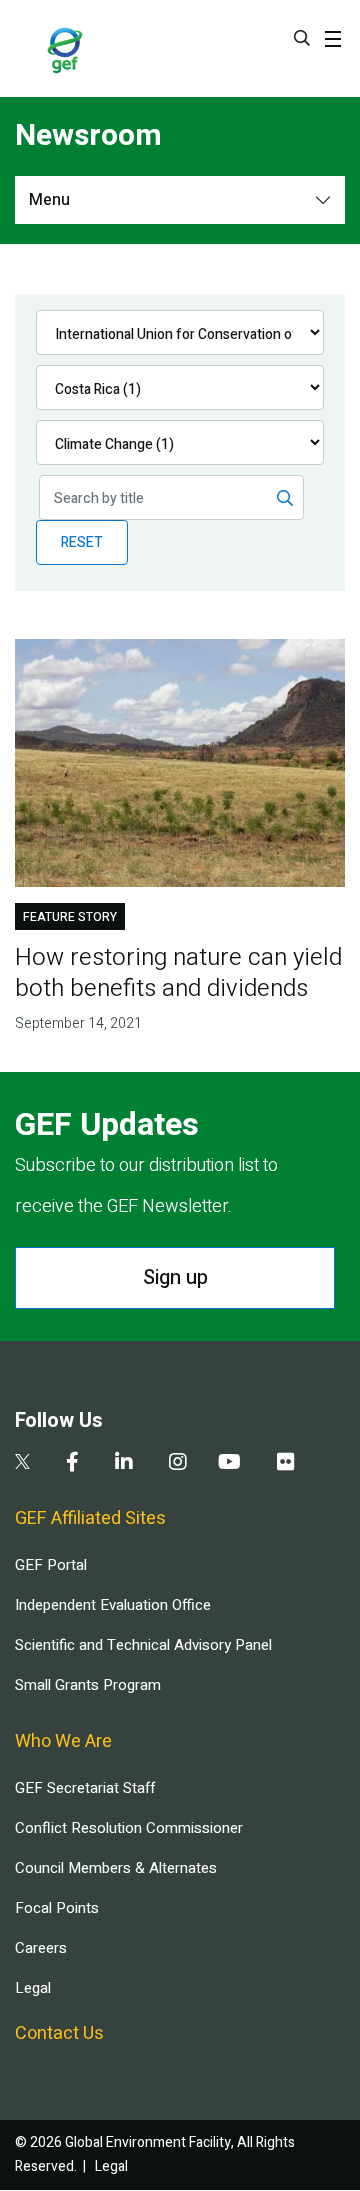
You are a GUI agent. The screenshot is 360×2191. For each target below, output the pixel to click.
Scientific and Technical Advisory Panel (143, 1645)
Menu (49, 200)
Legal (33, 1988)
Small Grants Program (88, 1685)
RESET (82, 542)
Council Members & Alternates (116, 1868)
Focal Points (57, 1908)
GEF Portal (51, 1565)
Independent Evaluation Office (113, 1605)
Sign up (175, 1277)
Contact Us (59, 2033)
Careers (41, 1948)
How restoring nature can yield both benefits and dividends (178, 973)
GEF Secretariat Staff (85, 1788)
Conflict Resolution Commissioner (129, 1828)
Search (302, 38)
